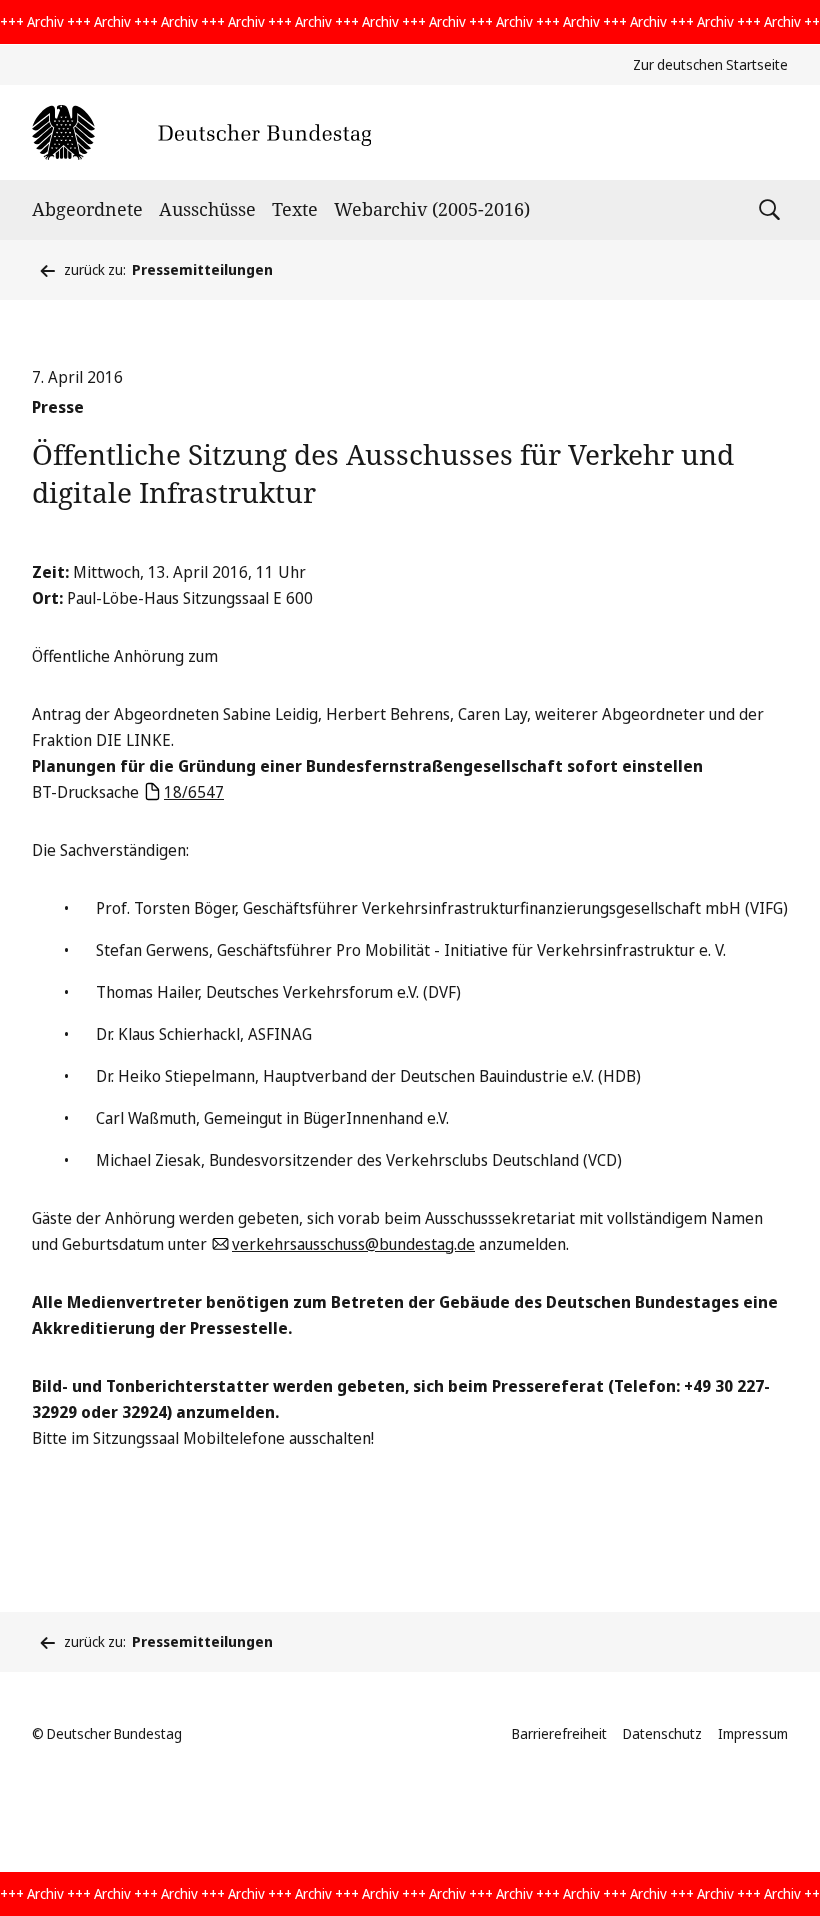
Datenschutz (662, 1733)
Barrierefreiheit (559, 1733)
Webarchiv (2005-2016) (432, 209)
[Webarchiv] (201, 132)
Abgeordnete (87, 209)
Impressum (753, 1733)
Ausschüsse (207, 209)
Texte (295, 209)
